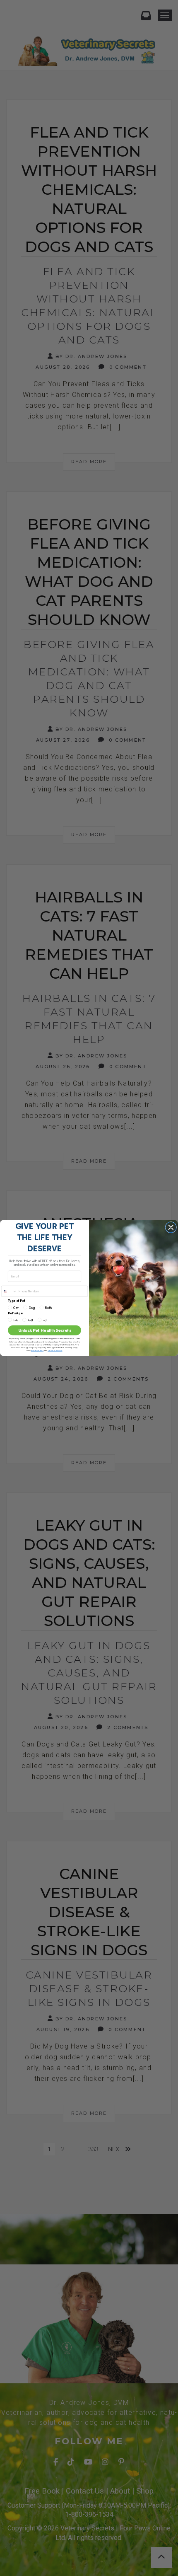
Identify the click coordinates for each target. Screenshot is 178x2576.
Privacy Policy (37, 1350)
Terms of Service (55, 1350)
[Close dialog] (171, 1227)
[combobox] (9, 1291)
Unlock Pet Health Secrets (45, 1330)
